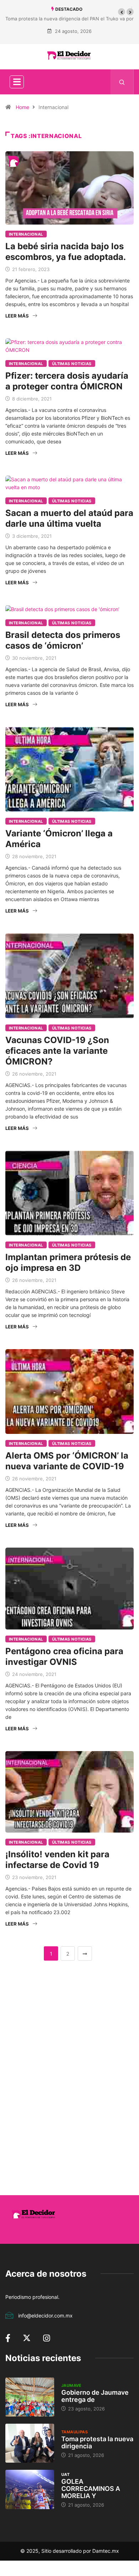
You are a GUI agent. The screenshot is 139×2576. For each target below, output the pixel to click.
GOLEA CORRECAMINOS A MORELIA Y (91, 2489)
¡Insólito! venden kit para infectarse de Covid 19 (57, 1860)
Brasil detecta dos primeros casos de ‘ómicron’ (63, 640)
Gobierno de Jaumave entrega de (95, 2396)
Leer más (17, 316)
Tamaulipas (74, 2432)
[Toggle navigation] (17, 82)
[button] (122, 12)
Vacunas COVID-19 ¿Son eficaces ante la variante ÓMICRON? (57, 1051)
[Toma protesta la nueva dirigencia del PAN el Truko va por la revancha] (30, 2443)
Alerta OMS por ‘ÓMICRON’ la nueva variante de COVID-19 (67, 1461)
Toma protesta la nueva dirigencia (97, 2442)
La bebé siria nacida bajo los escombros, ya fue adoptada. (66, 252)
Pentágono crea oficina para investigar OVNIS (64, 1656)
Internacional (26, 234)
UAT (65, 2474)
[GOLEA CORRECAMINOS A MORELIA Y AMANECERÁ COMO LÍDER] (30, 2489)
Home (22, 107)
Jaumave (71, 2385)
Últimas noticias (72, 364)
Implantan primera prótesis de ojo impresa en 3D (68, 1262)
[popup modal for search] (122, 82)
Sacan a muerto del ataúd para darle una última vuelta (69, 518)
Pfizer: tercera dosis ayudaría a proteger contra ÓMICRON (67, 381)
